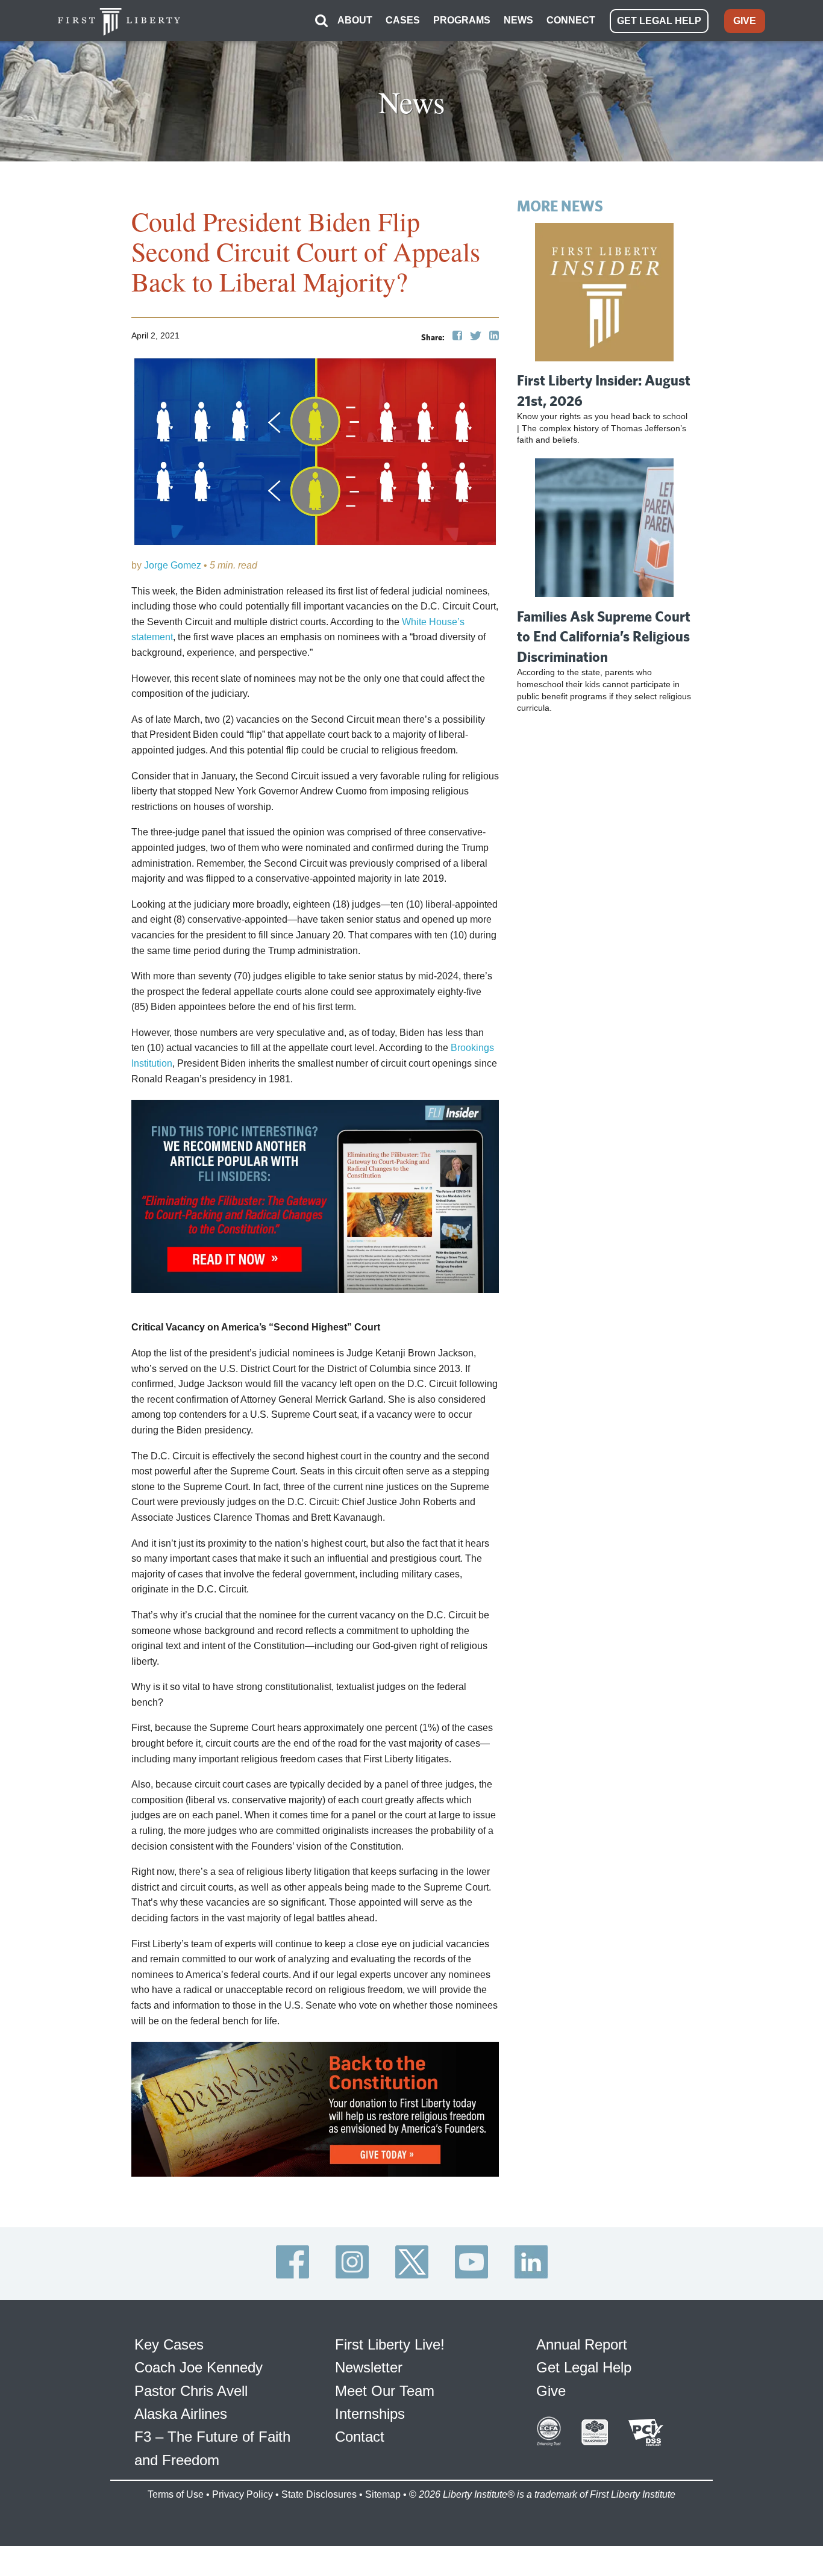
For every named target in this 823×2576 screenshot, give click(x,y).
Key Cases (169, 2344)
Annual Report (582, 2344)
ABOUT (355, 20)
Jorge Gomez (173, 565)
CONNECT (571, 20)
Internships (370, 2414)
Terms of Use (176, 2494)
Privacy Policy (243, 2494)
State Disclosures (319, 2494)
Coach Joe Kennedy (199, 2367)
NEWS (518, 20)
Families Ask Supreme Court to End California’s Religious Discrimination (604, 636)
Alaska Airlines (181, 2414)
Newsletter (369, 2367)
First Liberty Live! (390, 2344)
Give (551, 2391)
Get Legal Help (584, 2367)
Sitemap (383, 2494)
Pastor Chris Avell (191, 2391)
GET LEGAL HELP (659, 21)
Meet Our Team (385, 2391)
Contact (360, 2437)
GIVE (745, 21)
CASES (403, 20)
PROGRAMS (462, 20)
